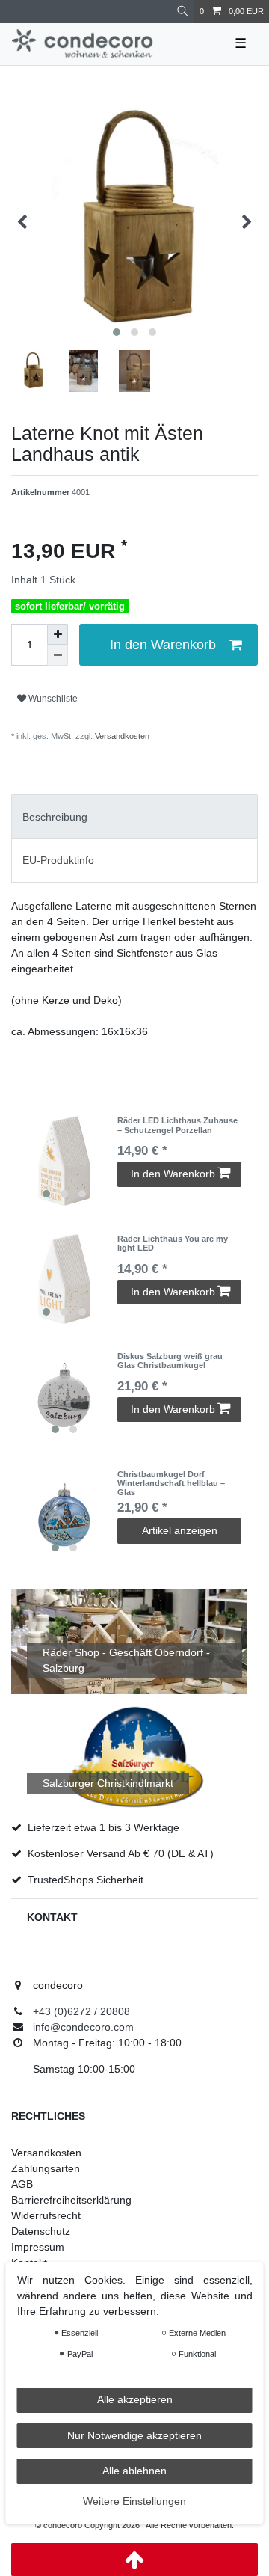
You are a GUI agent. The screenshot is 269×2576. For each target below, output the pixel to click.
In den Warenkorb (163, 645)
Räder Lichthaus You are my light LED (173, 1243)
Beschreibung (55, 817)
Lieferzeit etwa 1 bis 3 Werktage (103, 1827)
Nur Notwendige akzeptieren (134, 2435)
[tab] (134, 816)
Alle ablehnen (134, 2471)
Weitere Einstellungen (134, 2501)
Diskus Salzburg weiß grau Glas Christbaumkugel (170, 1361)
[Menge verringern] (58, 655)
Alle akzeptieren (135, 2399)
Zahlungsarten (46, 2168)
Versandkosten (121, 736)
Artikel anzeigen (180, 1530)
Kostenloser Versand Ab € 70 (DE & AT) (121, 1853)
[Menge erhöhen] (58, 634)
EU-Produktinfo (58, 860)
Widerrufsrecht (46, 2215)
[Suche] (183, 12)
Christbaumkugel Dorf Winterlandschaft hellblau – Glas (171, 1484)
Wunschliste (52, 699)
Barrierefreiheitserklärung (71, 2200)
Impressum (38, 2247)
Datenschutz (41, 2231)
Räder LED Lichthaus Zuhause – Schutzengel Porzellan (177, 1125)
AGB (22, 2184)
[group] (64, 1161)
